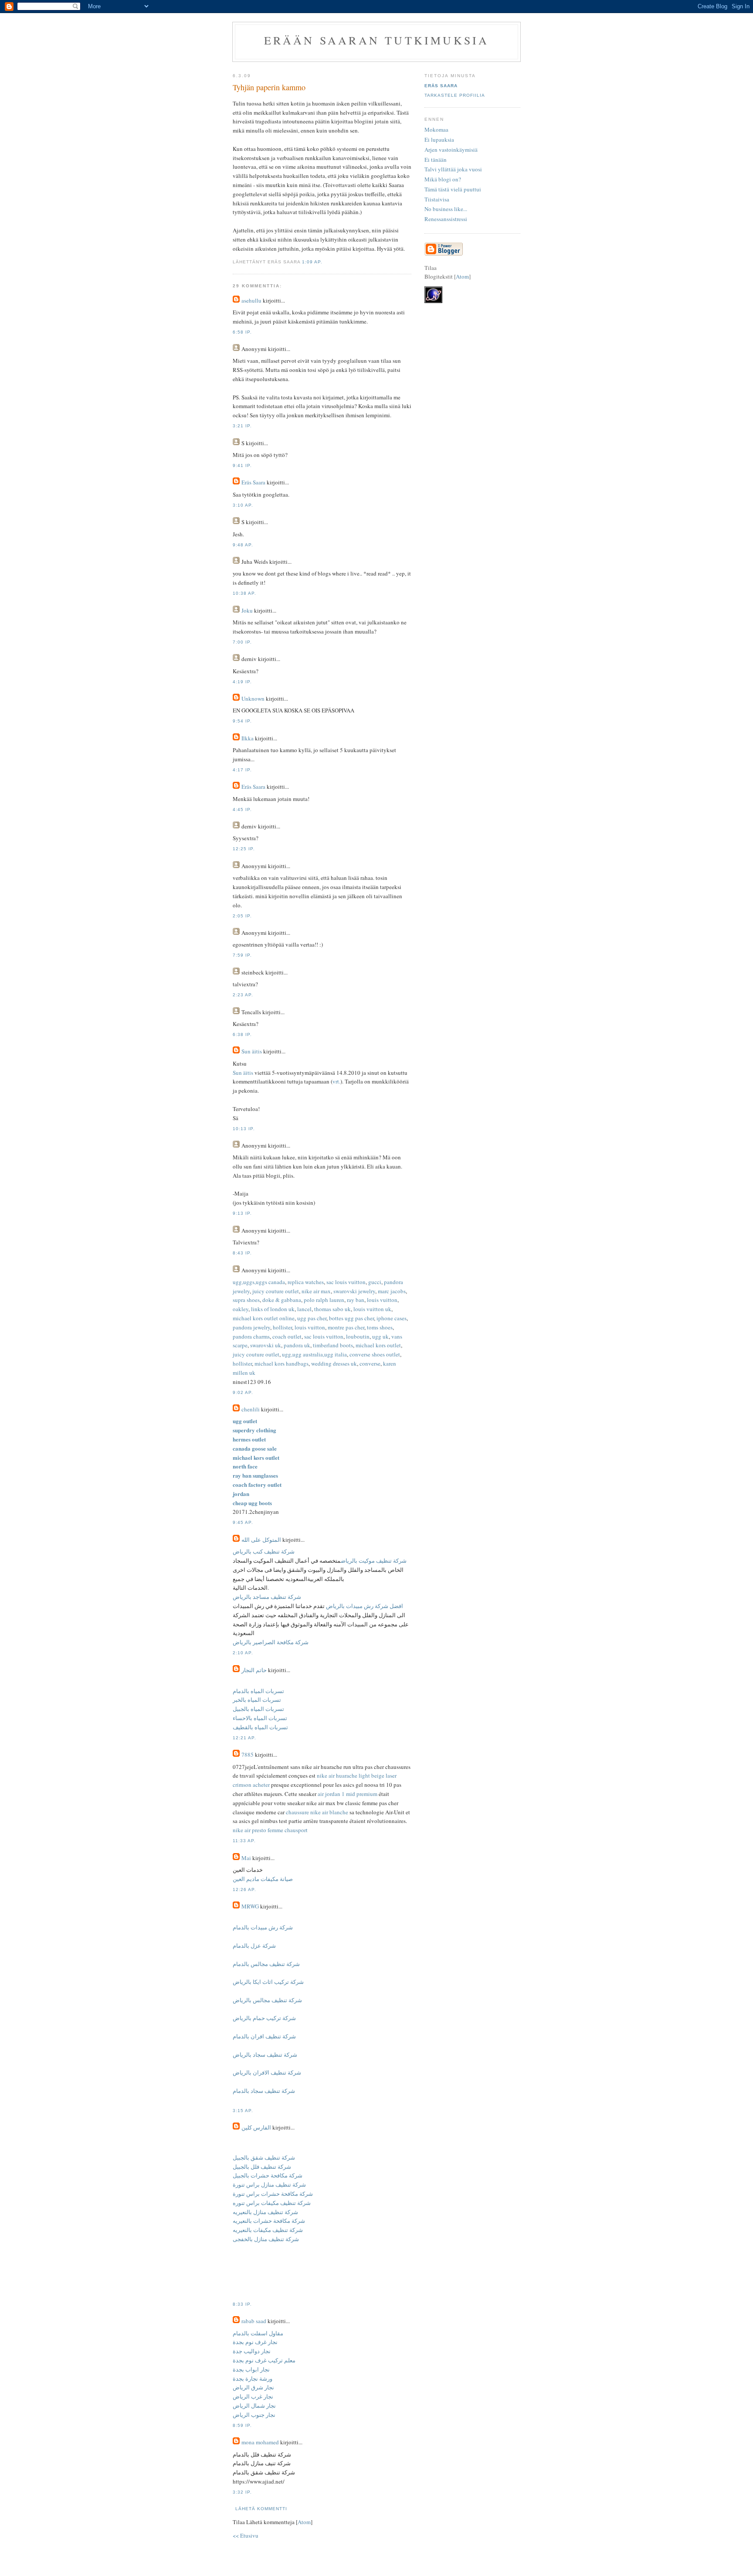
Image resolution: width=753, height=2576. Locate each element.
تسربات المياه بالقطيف (260, 1727)
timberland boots (333, 1345)
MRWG (250, 1906)
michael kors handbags (282, 1363)
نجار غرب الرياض (253, 2396)
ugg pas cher (312, 1318)
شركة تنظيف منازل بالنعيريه (265, 2212)
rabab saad (254, 2321)
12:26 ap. (244, 1889)
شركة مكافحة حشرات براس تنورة (273, 2194)
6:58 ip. (242, 332)
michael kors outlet (378, 1345)
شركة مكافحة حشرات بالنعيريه (269, 2221)
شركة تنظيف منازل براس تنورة (269, 2184)
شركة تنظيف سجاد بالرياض (265, 2055)
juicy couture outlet (276, 1291)
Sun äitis (252, 1051)
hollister (282, 1327)
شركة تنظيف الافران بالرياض (267, 2072)
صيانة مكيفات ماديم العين (263, 1879)
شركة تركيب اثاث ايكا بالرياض (268, 1982)
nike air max (316, 1291)
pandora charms (251, 1336)
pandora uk (297, 1345)
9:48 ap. (243, 545)
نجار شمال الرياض (254, 2406)
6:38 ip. (242, 1034)
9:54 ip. (242, 721)
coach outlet (287, 1336)
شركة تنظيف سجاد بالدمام (264, 2091)
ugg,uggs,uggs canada (259, 1282)
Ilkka (248, 738)
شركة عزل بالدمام (254, 1946)
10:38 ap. (244, 593)
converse (370, 1363)
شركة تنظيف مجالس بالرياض (267, 2000)
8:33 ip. (242, 2304)
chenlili (251, 1409)
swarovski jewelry (354, 1291)
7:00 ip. (242, 642)
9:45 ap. (243, 1522)
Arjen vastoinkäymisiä (451, 150)
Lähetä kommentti (261, 2509)
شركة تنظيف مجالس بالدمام (266, 1964)
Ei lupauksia (439, 140)
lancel (304, 1309)
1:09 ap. (312, 262)
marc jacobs (392, 1291)
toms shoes (380, 1327)
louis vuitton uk (372, 1309)
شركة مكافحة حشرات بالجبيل (268, 2175)
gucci (375, 1282)
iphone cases (392, 1318)
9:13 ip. (242, 1213)
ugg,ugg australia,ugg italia (314, 1354)
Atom (304, 2522)
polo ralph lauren (324, 1300)
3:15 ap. (243, 2111)
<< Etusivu (246, 2535)
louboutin (358, 1336)
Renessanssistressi (446, 219)
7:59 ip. (242, 955)
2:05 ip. (242, 916)
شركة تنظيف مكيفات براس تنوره (272, 2203)
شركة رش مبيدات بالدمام (263, 1927)
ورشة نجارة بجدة (253, 2378)
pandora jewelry (251, 1327)
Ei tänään (436, 160)
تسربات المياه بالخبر (257, 1700)
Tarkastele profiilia (455, 95)
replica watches (306, 1282)
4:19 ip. (242, 682)
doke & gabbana (282, 1300)
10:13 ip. (244, 1129)
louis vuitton (382, 1300)
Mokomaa (436, 129)
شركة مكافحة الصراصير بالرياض (271, 1642)
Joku (247, 610)
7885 (248, 1755)
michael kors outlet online (264, 1318)
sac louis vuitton (346, 1282)
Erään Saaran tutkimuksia (377, 40)
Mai (246, 1858)
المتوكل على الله (261, 1540)
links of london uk (273, 1309)
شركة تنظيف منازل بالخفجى (266, 2239)
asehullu (251, 300)
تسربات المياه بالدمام (258, 1691)
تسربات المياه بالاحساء (260, 1718)
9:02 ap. (243, 1392)
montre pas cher (346, 1327)
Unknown (253, 699)
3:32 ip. (242, 2492)
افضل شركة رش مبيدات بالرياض (364, 1606)
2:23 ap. (243, 995)
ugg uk (380, 1336)
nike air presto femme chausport (270, 1830)
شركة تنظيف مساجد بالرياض (267, 1597)
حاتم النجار (254, 1670)
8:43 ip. (242, 1253)
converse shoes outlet (375, 1354)
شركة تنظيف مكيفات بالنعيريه (268, 2230)
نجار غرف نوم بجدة (255, 2342)
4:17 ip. (242, 770)
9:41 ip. (242, 465)
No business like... (446, 209)
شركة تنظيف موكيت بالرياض (374, 1561)
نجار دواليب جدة (252, 2351)
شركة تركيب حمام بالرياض (264, 2018)
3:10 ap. (243, 505)
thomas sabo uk (332, 1309)
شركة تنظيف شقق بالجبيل (264, 2157)
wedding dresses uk (334, 1363)
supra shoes (246, 1300)
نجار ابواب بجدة (251, 2369)
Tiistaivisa (437, 199)
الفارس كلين (256, 2127)
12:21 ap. (244, 1738)
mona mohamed (260, 2442)
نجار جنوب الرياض (254, 2415)
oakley (241, 1309)
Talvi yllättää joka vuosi (453, 169)
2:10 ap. (243, 1653)
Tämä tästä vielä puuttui (453, 189)
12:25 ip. (244, 849)
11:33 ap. (244, 1841)
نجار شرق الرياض (253, 2387)
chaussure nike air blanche (317, 1812)
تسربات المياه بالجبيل (258, 1709)
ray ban (356, 1300)
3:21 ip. (242, 426)
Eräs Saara (253, 482)
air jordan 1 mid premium (348, 1794)
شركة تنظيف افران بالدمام (264, 2036)
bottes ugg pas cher (351, 1318)
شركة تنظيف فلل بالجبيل (262, 2167)
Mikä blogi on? (443, 179)
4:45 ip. (242, 809)
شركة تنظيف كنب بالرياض (264, 1551)
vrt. (336, 1081)
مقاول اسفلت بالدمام (258, 2333)
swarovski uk (266, 1345)
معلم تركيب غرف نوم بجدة (264, 2360)
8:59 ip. (242, 2425)
